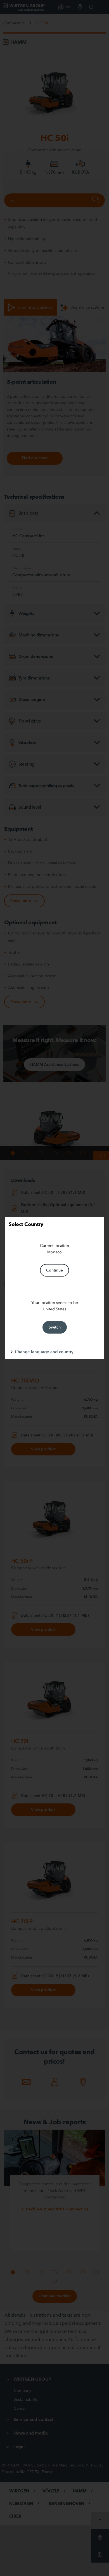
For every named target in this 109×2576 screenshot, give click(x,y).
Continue (54, 1270)
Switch (55, 1327)
